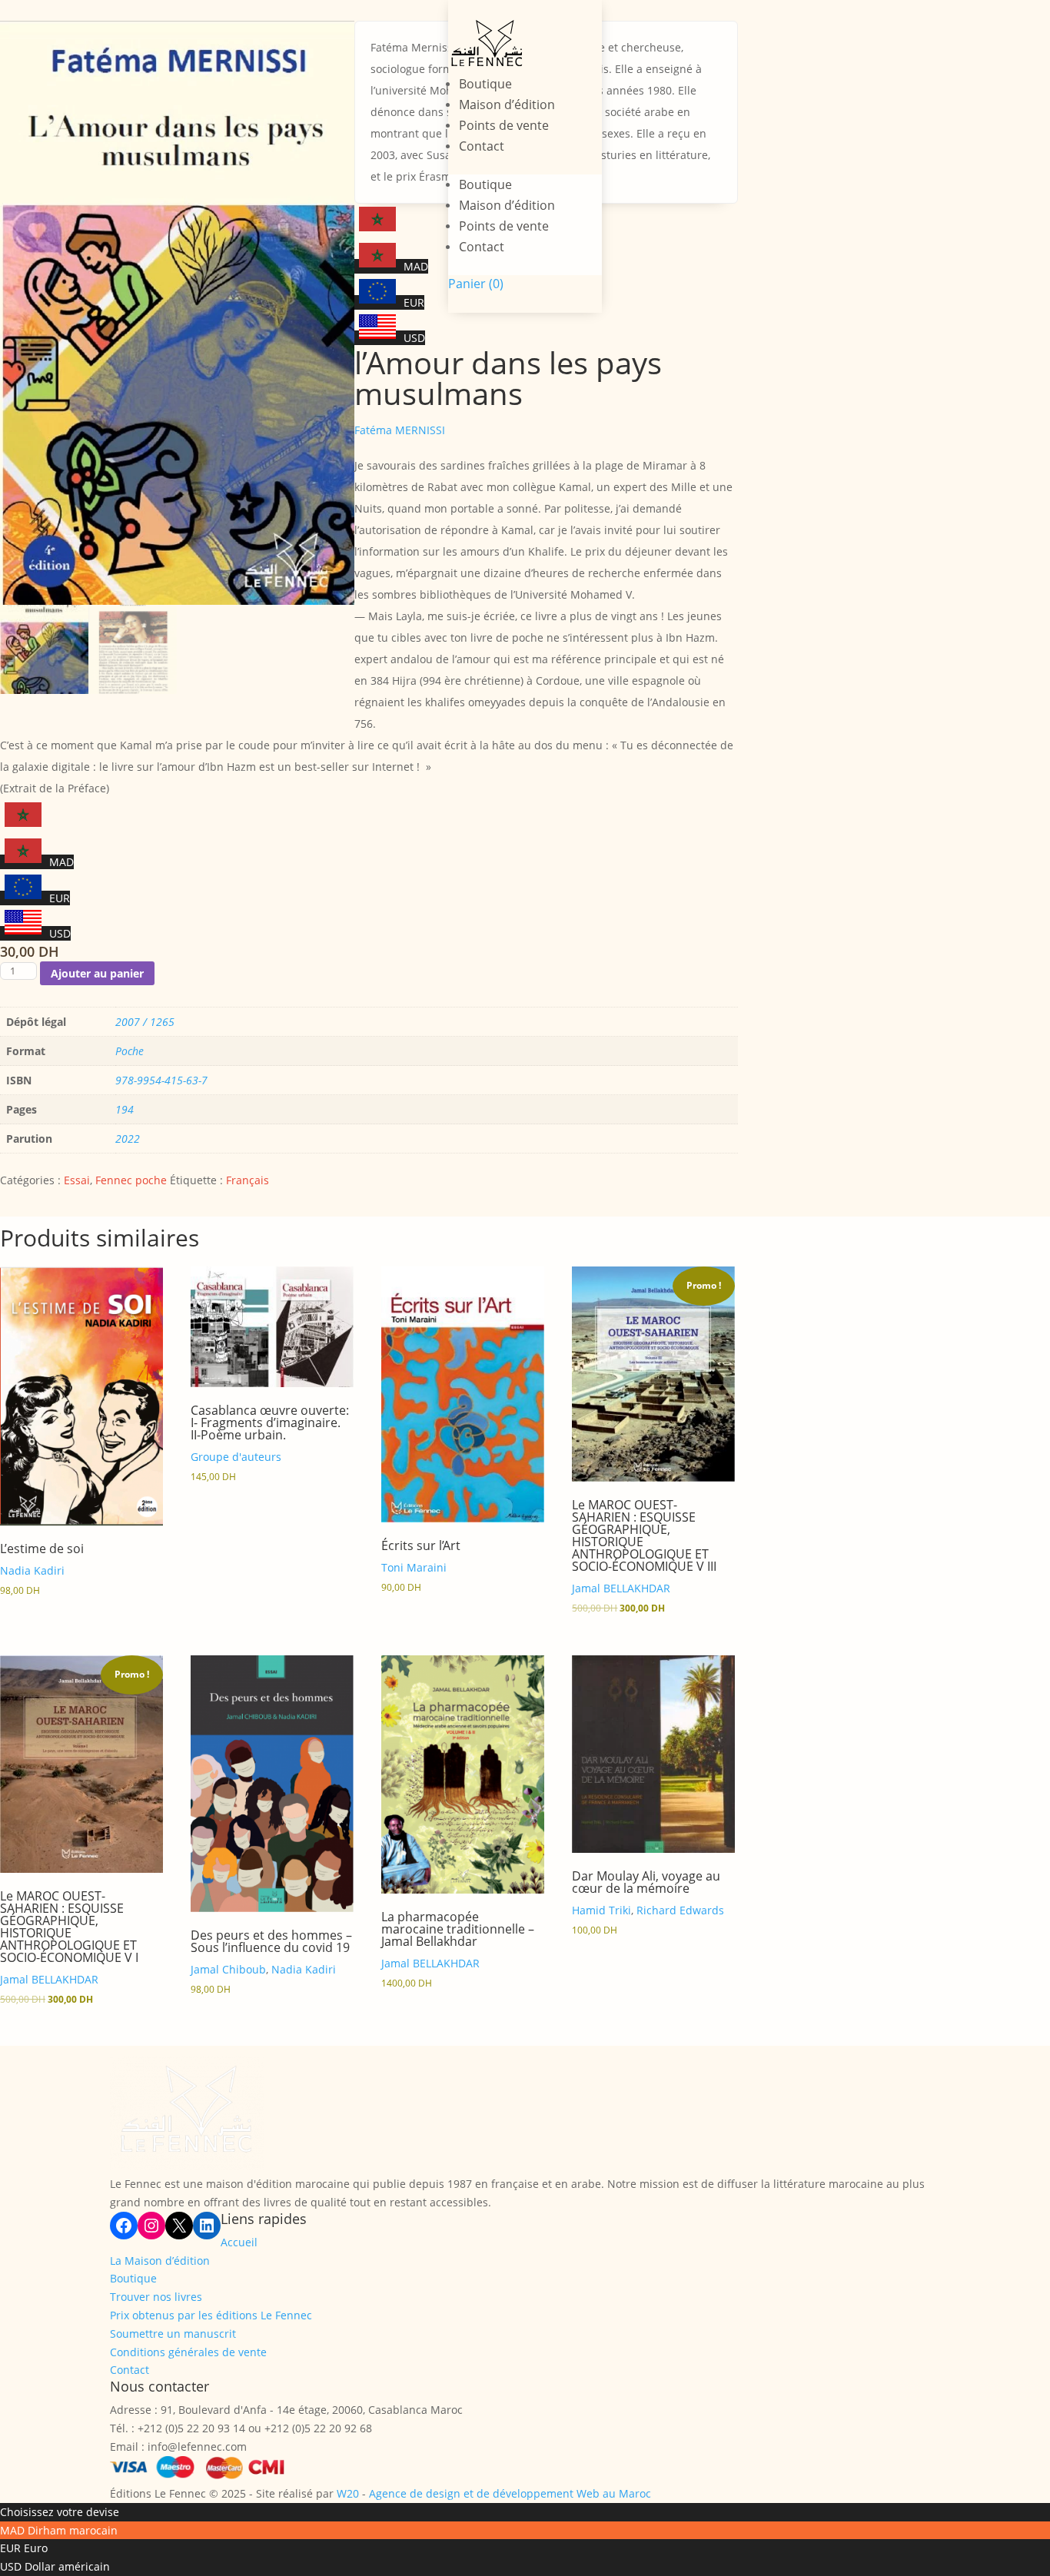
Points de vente (504, 125)
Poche (130, 1051)
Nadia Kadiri (32, 1570)
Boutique (485, 84)
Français (248, 1180)
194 (125, 1109)
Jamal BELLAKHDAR (621, 1588)
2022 (128, 1139)
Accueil (239, 2242)
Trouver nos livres (156, 2297)
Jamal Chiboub (228, 1969)
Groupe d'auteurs (236, 1457)
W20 (348, 2493)
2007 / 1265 (145, 1022)
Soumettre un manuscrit (173, 2334)
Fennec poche (131, 1180)
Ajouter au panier (97, 973)
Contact (482, 146)
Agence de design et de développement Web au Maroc (510, 2493)
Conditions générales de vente (188, 2352)
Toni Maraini (414, 1567)
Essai (77, 1180)
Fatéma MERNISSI (400, 430)
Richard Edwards (680, 1910)
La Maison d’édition (160, 2261)
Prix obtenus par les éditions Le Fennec (211, 2315)
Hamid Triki (601, 1910)
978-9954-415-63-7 (161, 1080)
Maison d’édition (507, 105)
